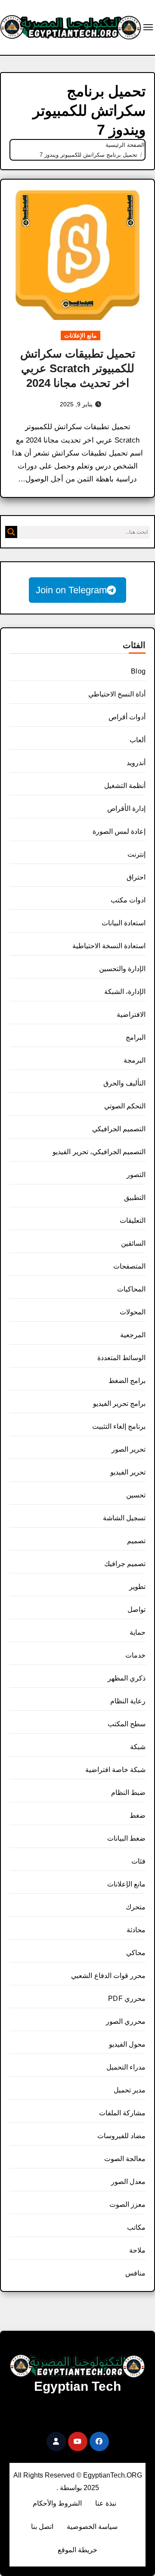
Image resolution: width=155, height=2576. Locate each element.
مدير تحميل (130, 2090)
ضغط (138, 1815)
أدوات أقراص (127, 717)
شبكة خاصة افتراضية (115, 1770)
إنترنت (136, 854)
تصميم (136, 1541)
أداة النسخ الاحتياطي (117, 694)
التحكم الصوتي (125, 1106)
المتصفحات (129, 1266)
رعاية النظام (128, 1701)
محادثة (136, 1930)
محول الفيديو (127, 2044)
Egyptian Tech (77, 2386)
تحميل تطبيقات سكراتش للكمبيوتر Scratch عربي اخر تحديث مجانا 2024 (78, 368)
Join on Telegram (71, 590)
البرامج (136, 1037)
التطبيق (135, 1198)
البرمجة (135, 1060)
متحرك (136, 1907)
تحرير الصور (129, 1449)
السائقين (133, 1243)
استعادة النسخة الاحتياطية (109, 946)
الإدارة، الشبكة (125, 992)
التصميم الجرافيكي (119, 1129)
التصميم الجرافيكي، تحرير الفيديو (99, 1152)
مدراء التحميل (126, 2067)
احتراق (136, 877)
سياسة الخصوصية (92, 2527)
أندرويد (136, 763)
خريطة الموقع (77, 2550)
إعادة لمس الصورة (119, 831)
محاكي (136, 1953)
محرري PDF (127, 1998)
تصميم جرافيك (125, 1564)
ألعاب (138, 740)
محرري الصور (126, 2021)
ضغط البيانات (126, 1838)
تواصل (136, 1609)
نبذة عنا (106, 2503)
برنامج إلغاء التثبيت (119, 1426)
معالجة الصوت (125, 2159)
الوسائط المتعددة (121, 1358)
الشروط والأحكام (57, 2503)
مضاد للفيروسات (121, 2136)
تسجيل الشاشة (124, 1518)
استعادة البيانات (124, 923)
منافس (135, 2273)
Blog (138, 671)
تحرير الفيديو (128, 1472)
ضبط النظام (128, 1793)
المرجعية (133, 1335)
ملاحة (137, 2250)
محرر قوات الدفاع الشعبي (108, 1976)
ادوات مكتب (128, 900)
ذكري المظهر (127, 1678)
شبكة (138, 1747)
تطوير (137, 1587)
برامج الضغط (127, 1381)
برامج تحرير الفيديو (119, 1404)
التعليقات (133, 1220)
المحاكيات (131, 1289)
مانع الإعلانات (81, 335)
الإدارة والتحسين (122, 969)
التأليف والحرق (124, 1083)
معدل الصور (128, 2182)
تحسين (136, 1495)
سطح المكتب (127, 1724)
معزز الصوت (127, 2204)
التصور (136, 1175)
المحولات (133, 1312)
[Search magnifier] (11, 532)
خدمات (135, 1655)
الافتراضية (131, 1014)
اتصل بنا (42, 2527)
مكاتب (136, 2227)
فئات (138, 1861)
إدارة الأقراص (126, 809)
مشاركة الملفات (122, 2113)
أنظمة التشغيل (125, 786)
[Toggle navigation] (148, 27)
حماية (138, 1632)
